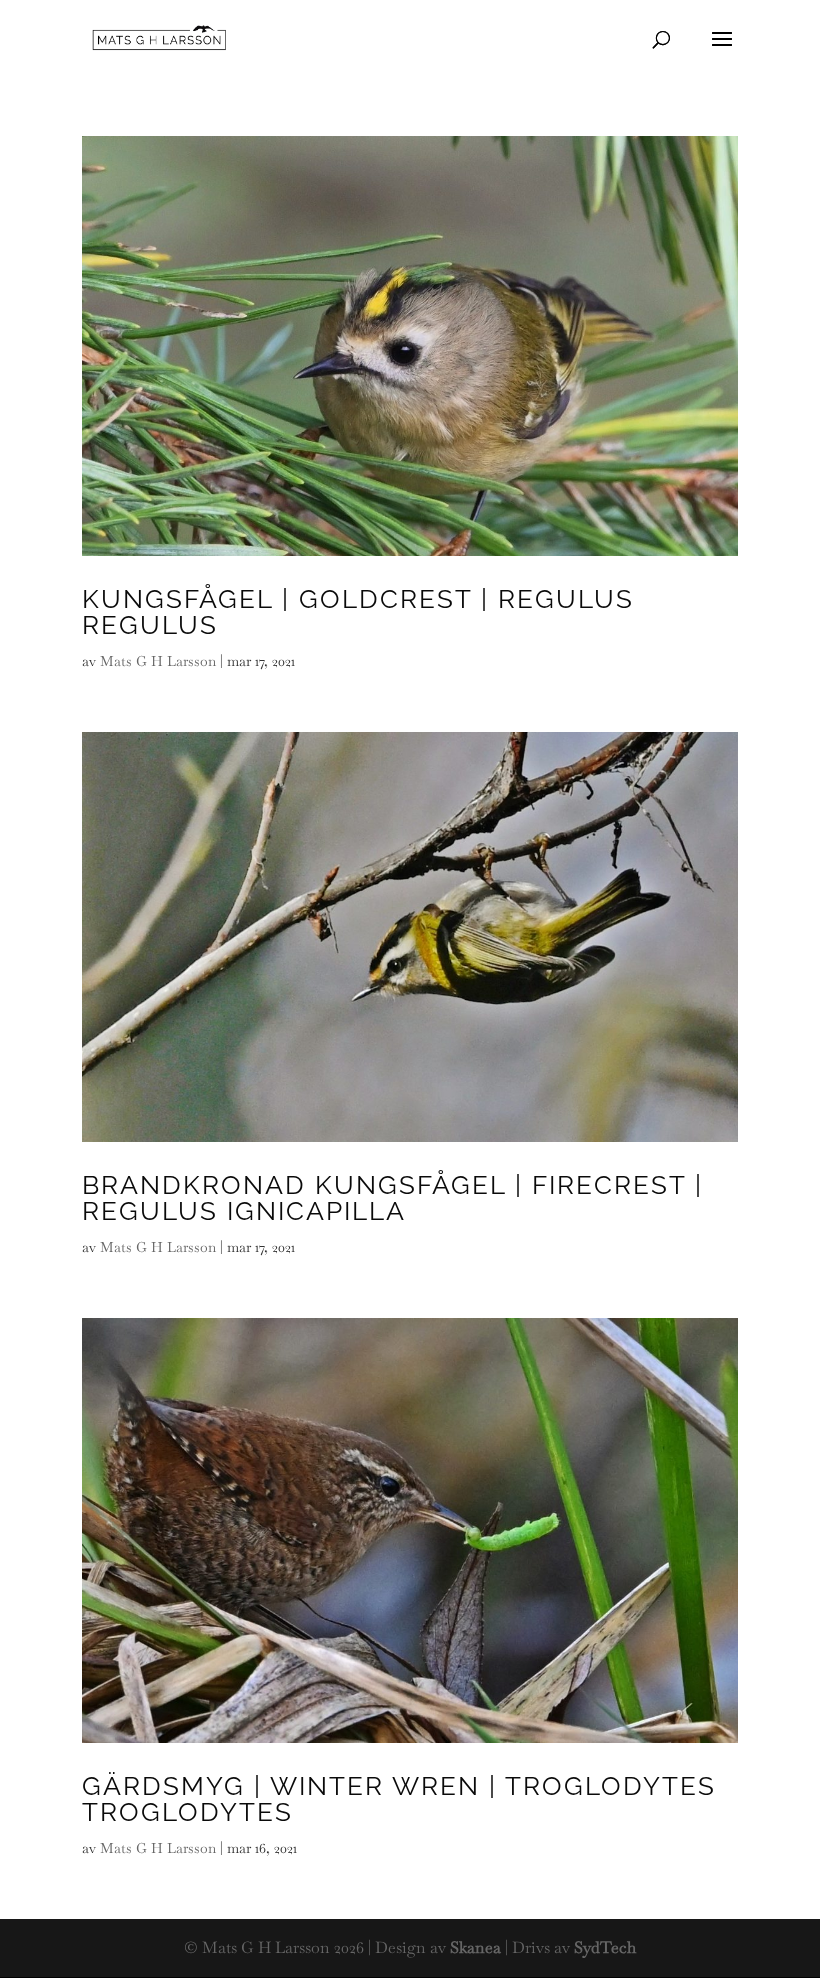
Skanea (475, 1947)
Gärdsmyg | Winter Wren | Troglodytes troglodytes (399, 1799)
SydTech (605, 1947)
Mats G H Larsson (158, 661)
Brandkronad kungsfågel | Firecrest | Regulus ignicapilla (392, 1198)
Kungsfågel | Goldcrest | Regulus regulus (358, 612)
